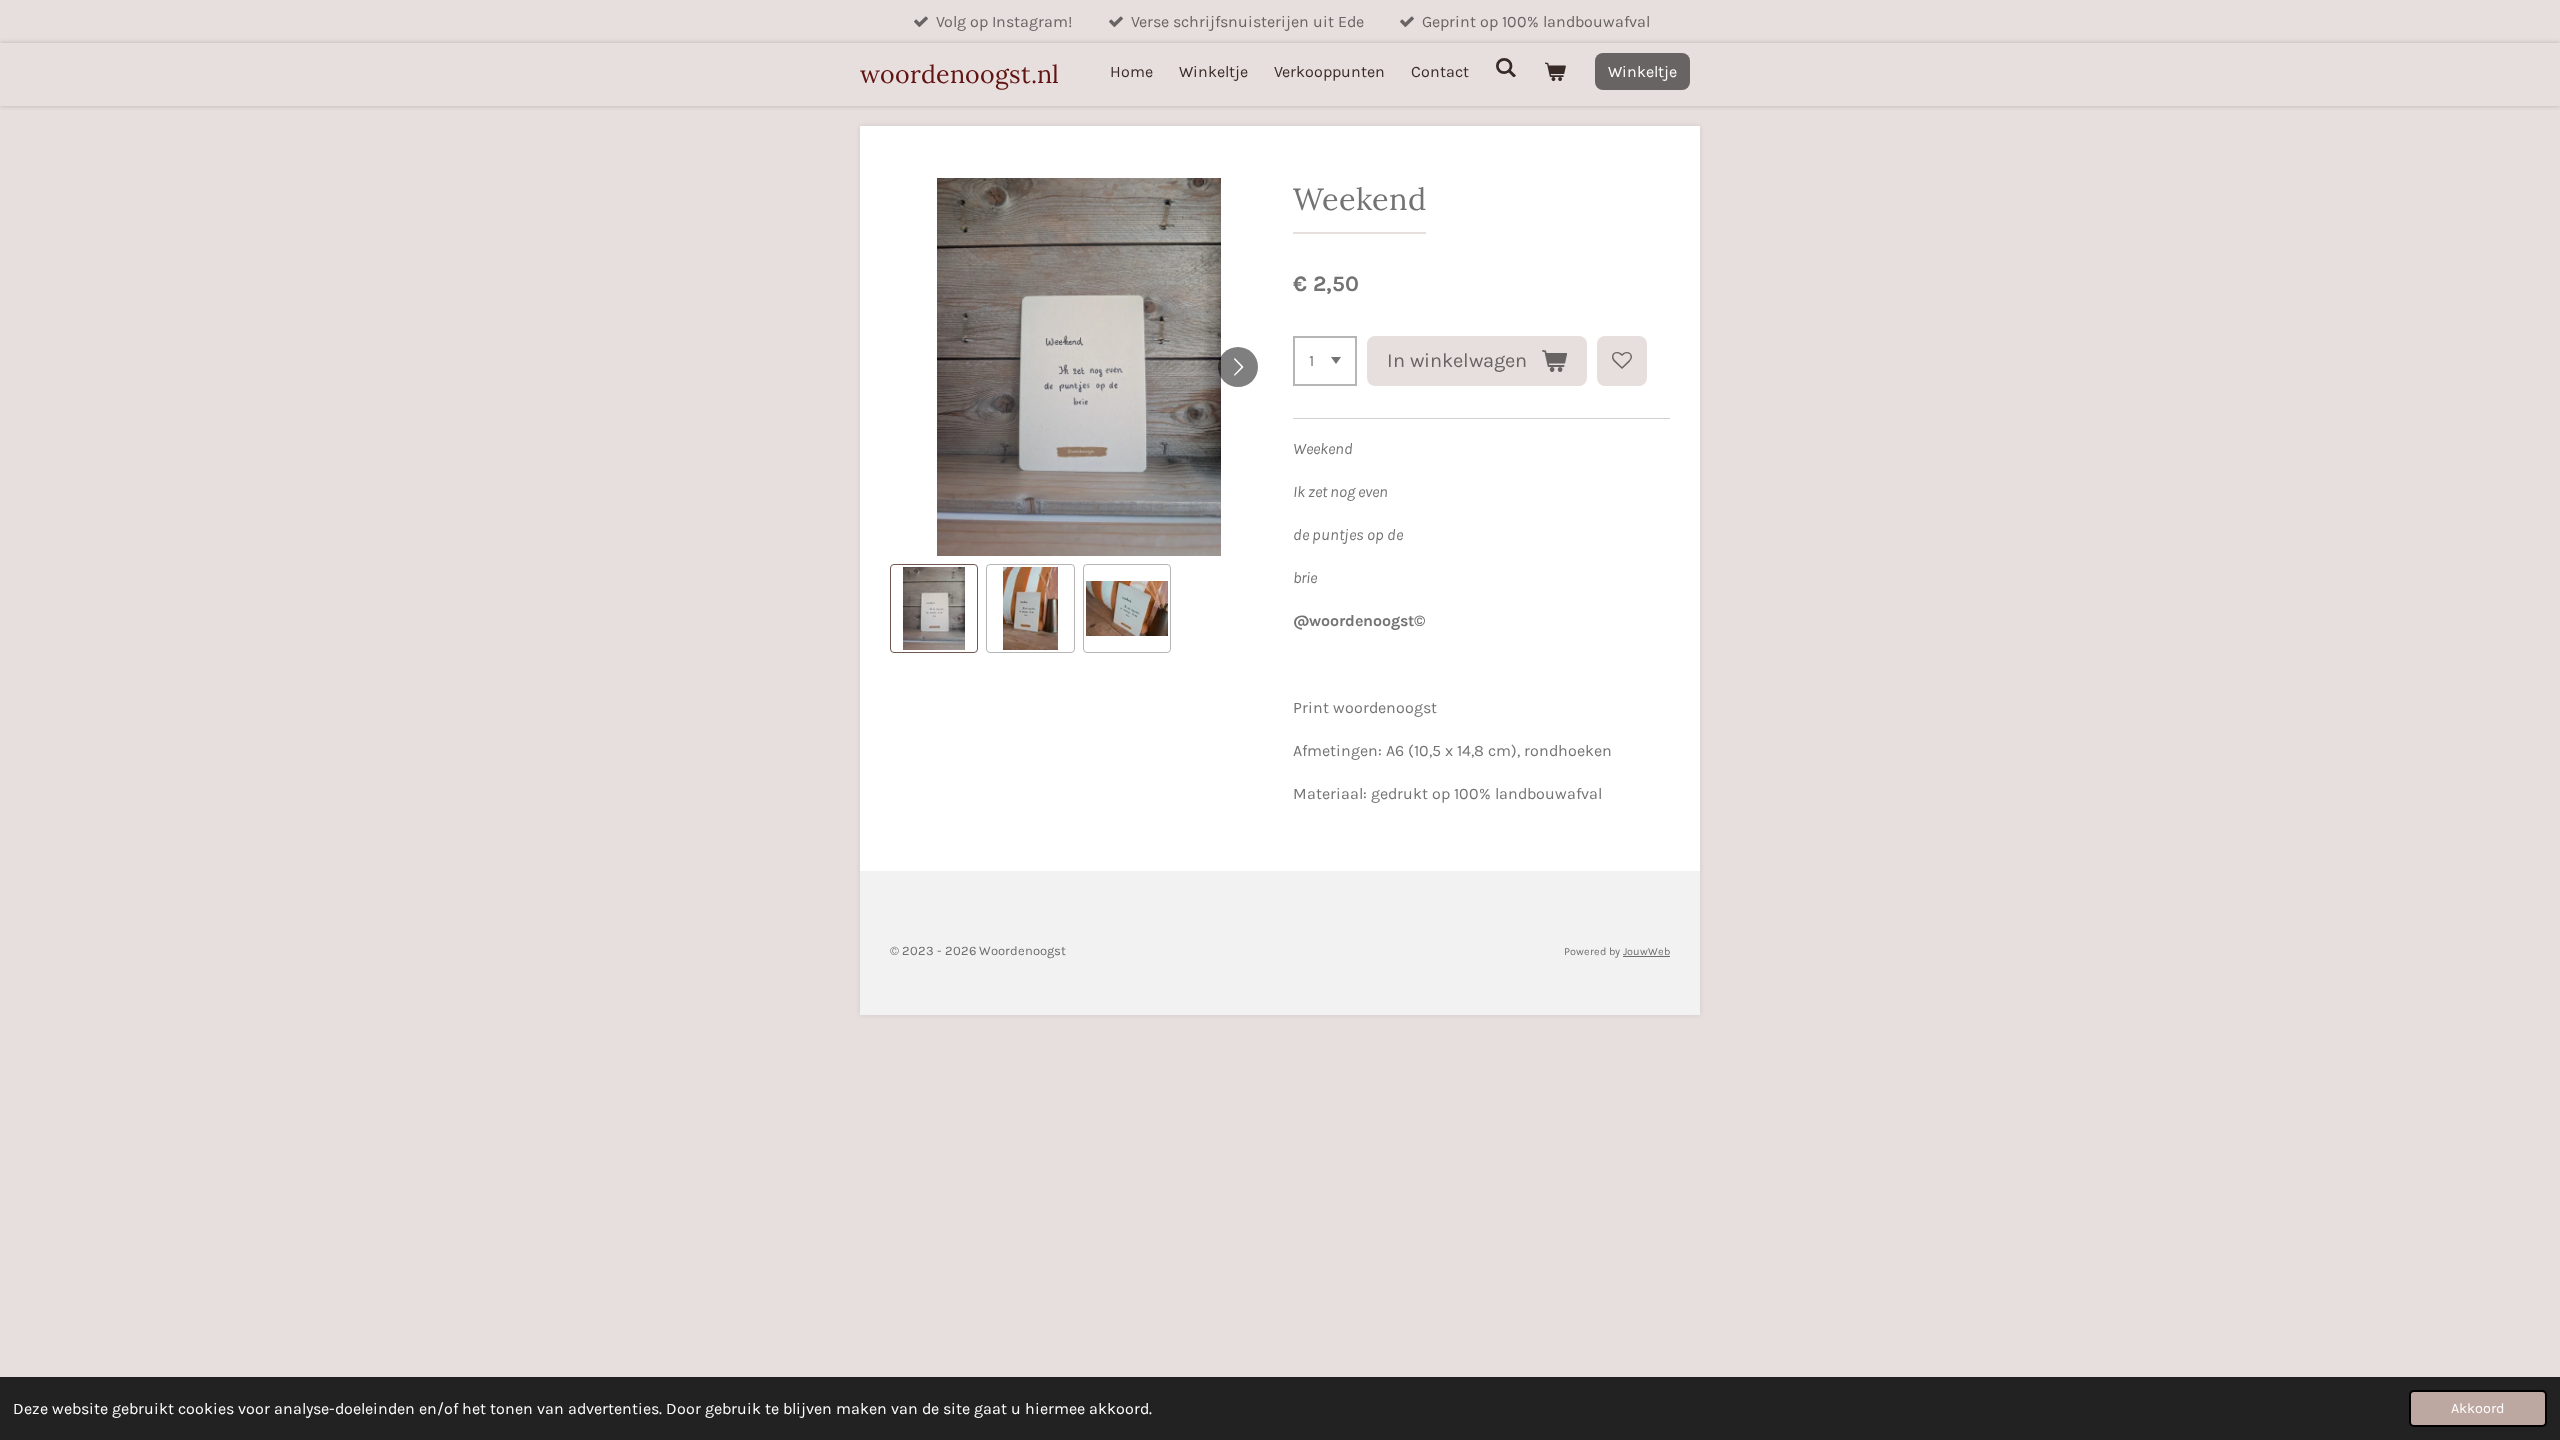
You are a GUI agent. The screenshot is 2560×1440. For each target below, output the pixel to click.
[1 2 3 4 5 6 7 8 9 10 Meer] (1325, 361)
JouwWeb (1646, 951)
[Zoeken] (1506, 67)
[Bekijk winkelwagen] (1555, 71)
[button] (934, 608)
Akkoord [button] (2478, 1408)
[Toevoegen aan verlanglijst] (1622, 361)
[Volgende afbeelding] (1238, 367)
